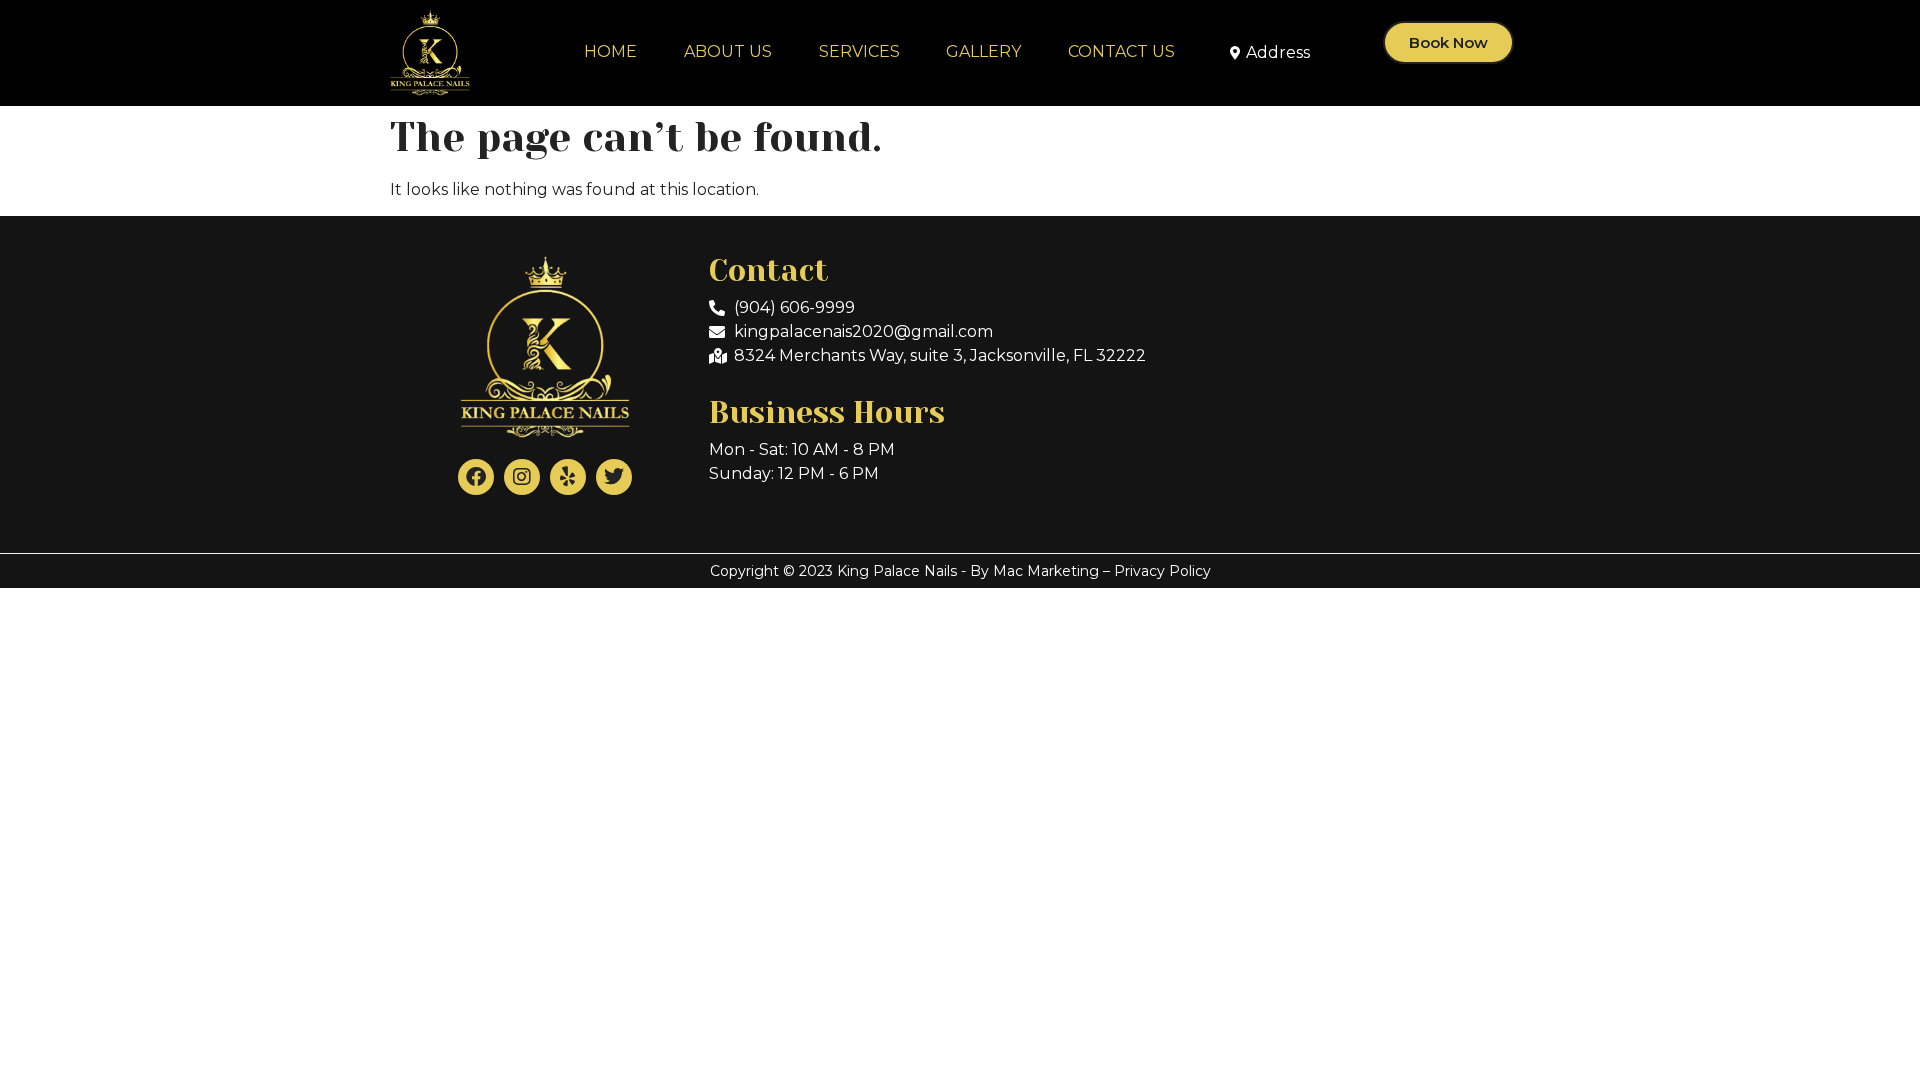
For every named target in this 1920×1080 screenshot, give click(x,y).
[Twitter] (614, 477)
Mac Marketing (1046, 571)
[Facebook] (476, 477)
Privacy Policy (1162, 571)
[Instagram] (522, 477)
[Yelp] (568, 477)
